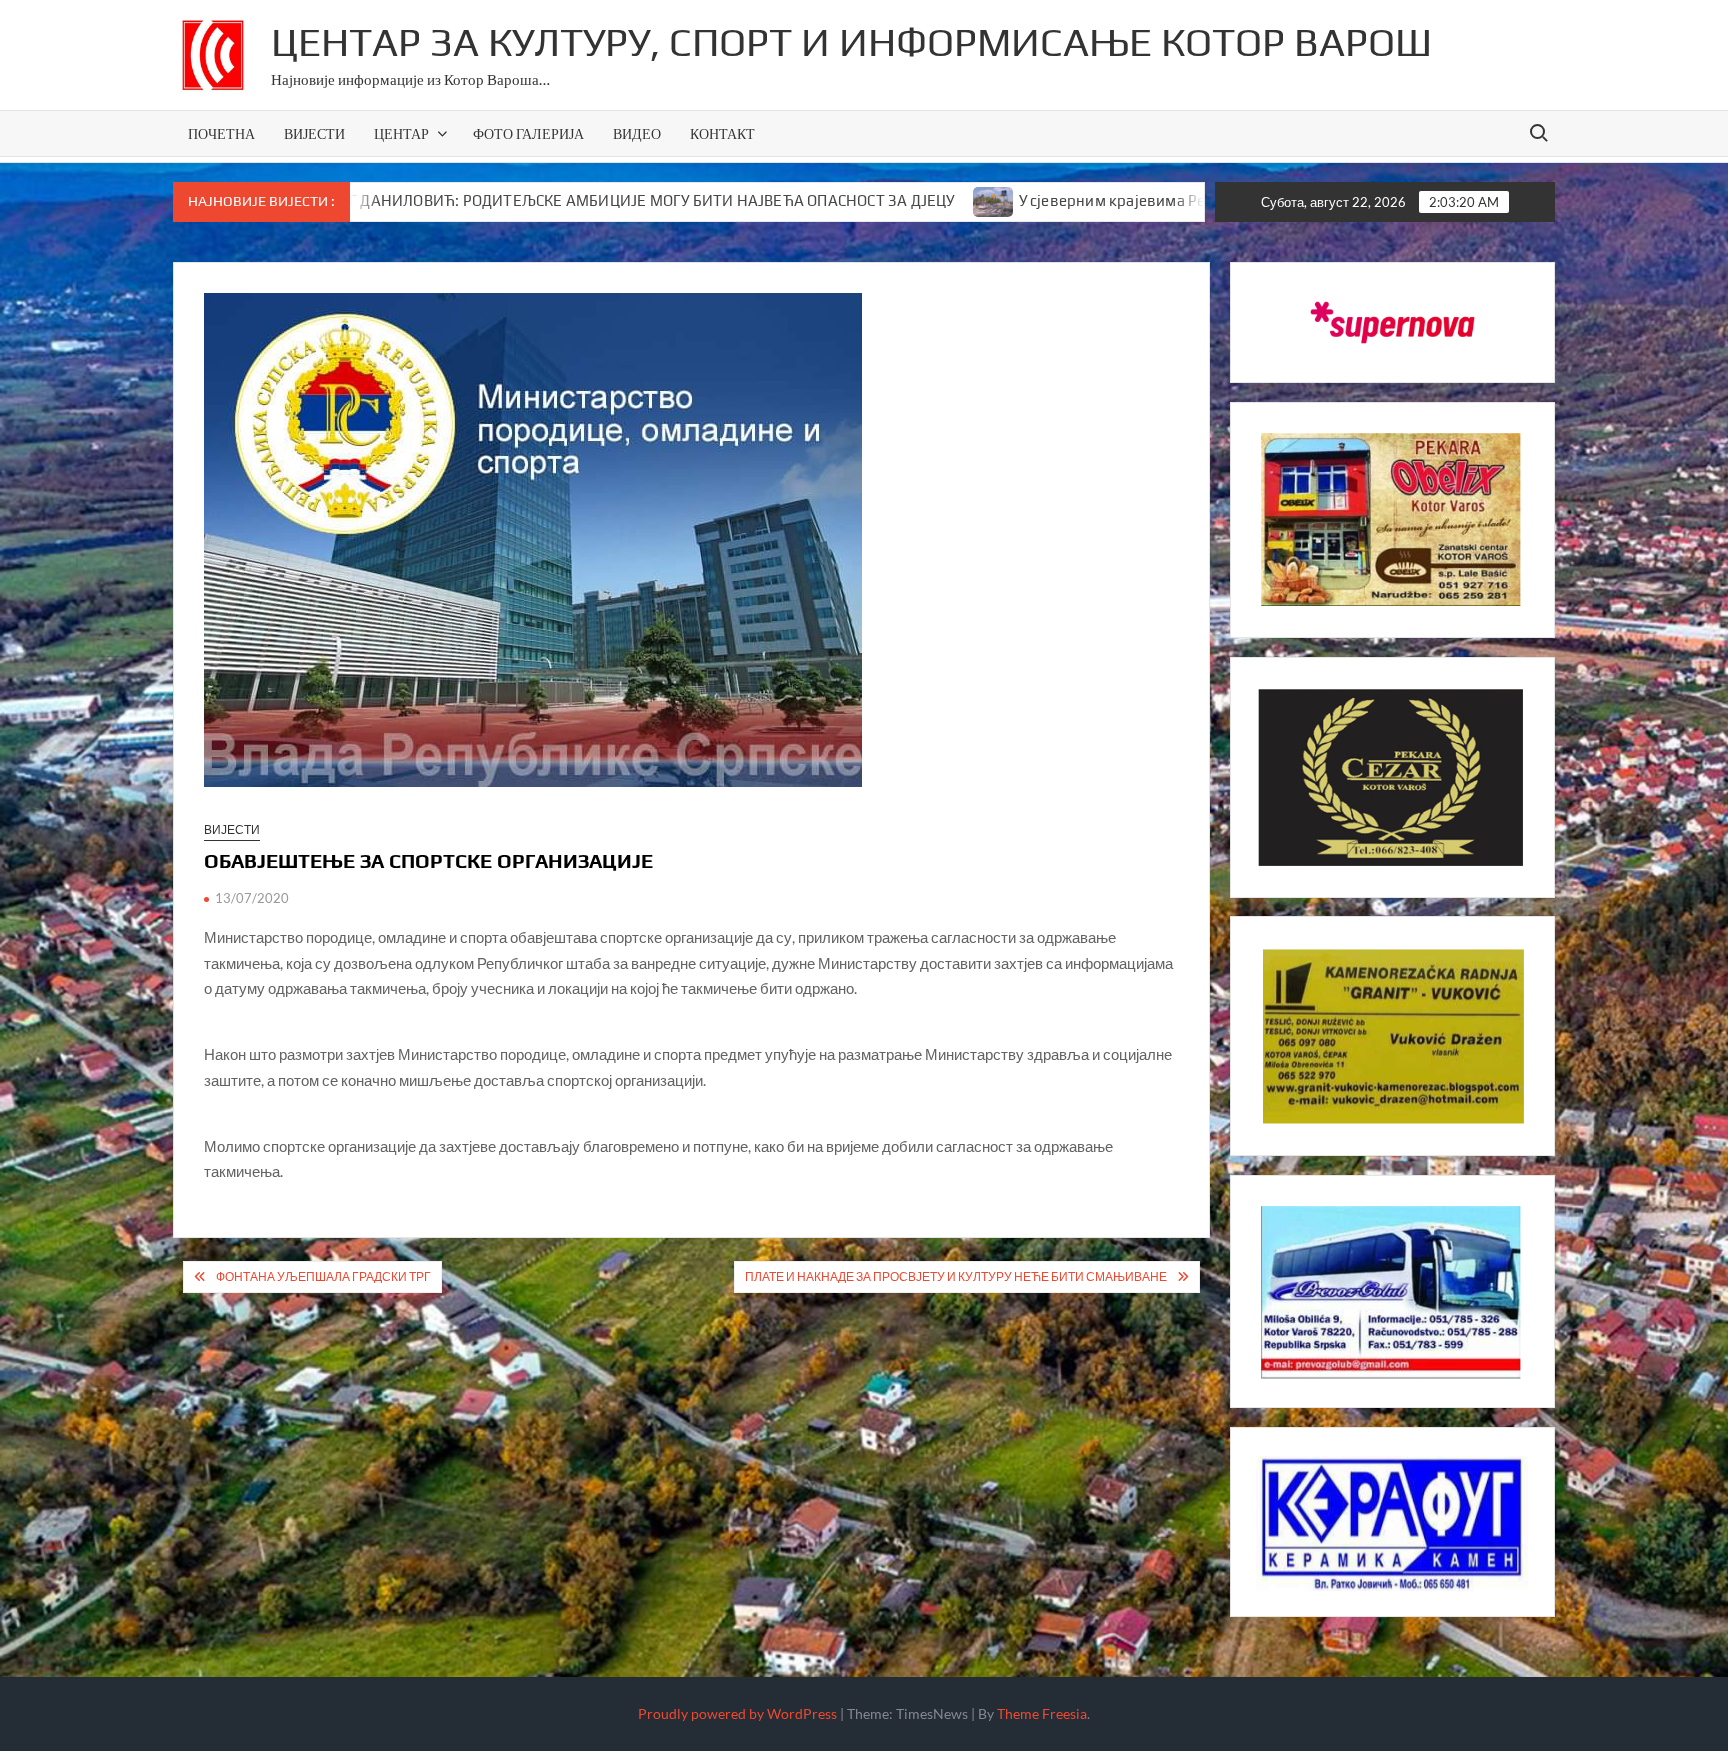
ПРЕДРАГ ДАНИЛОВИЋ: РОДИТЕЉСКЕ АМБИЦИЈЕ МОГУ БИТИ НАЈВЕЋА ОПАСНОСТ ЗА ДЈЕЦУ (518, 200)
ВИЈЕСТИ (314, 133)
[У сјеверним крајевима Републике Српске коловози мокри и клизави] (889, 200)
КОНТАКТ (722, 133)
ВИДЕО (637, 133)
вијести (232, 829)
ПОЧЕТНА (221, 133)
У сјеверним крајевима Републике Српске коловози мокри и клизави (1163, 200)
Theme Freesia (1042, 1713)
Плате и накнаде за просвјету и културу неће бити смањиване (956, 1276)
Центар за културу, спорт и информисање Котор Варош (851, 42)
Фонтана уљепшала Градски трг (323, 1276)
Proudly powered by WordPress (737, 1713)
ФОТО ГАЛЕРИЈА (528, 133)
